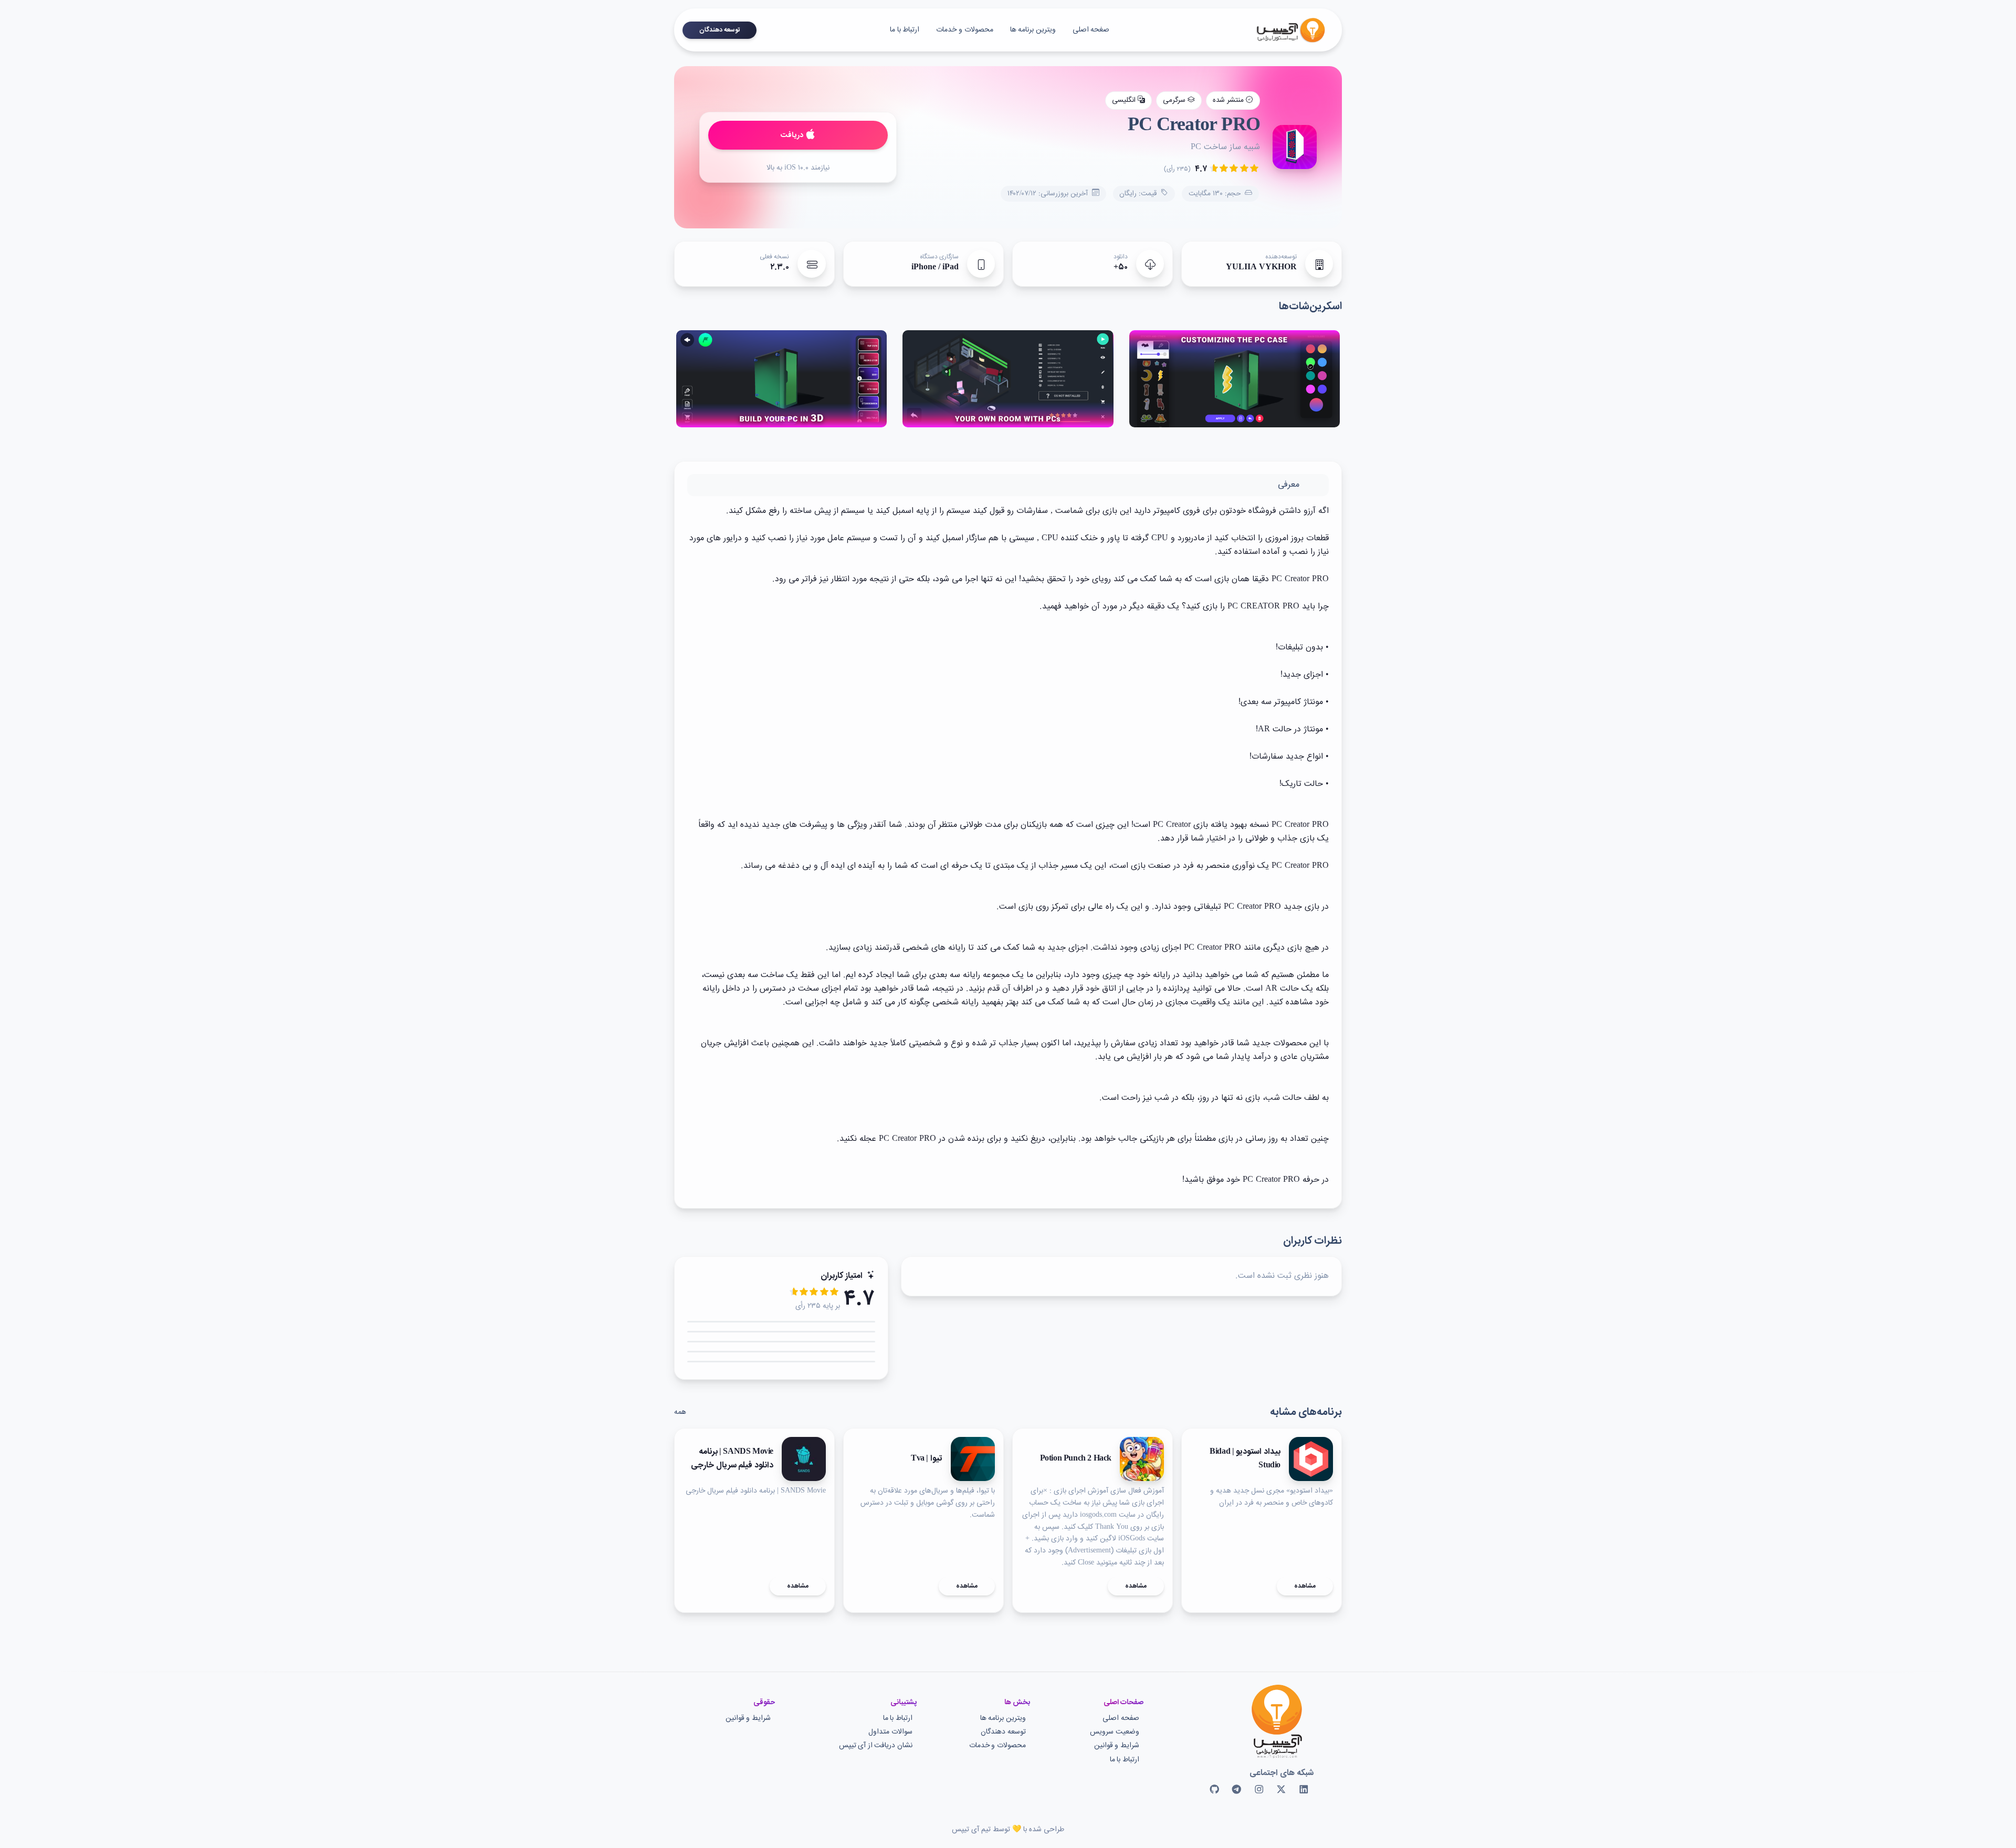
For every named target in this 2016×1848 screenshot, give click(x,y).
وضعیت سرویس (1115, 1732)
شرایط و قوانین (1117, 1746)
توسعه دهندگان (720, 30)
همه (680, 1412)
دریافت (792, 135)
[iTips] (1283, 30)
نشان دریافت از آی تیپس (876, 1746)
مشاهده (1305, 1586)
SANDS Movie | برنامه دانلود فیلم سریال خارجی (732, 1459)
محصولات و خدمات (964, 30)
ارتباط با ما (905, 30)
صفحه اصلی (1121, 1719)
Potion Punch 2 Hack (1076, 1459)
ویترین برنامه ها (1033, 30)
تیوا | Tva (927, 1459)
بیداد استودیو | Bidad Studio (1245, 1459)
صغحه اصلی (1091, 30)
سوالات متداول (890, 1732)
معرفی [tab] (1289, 485)
